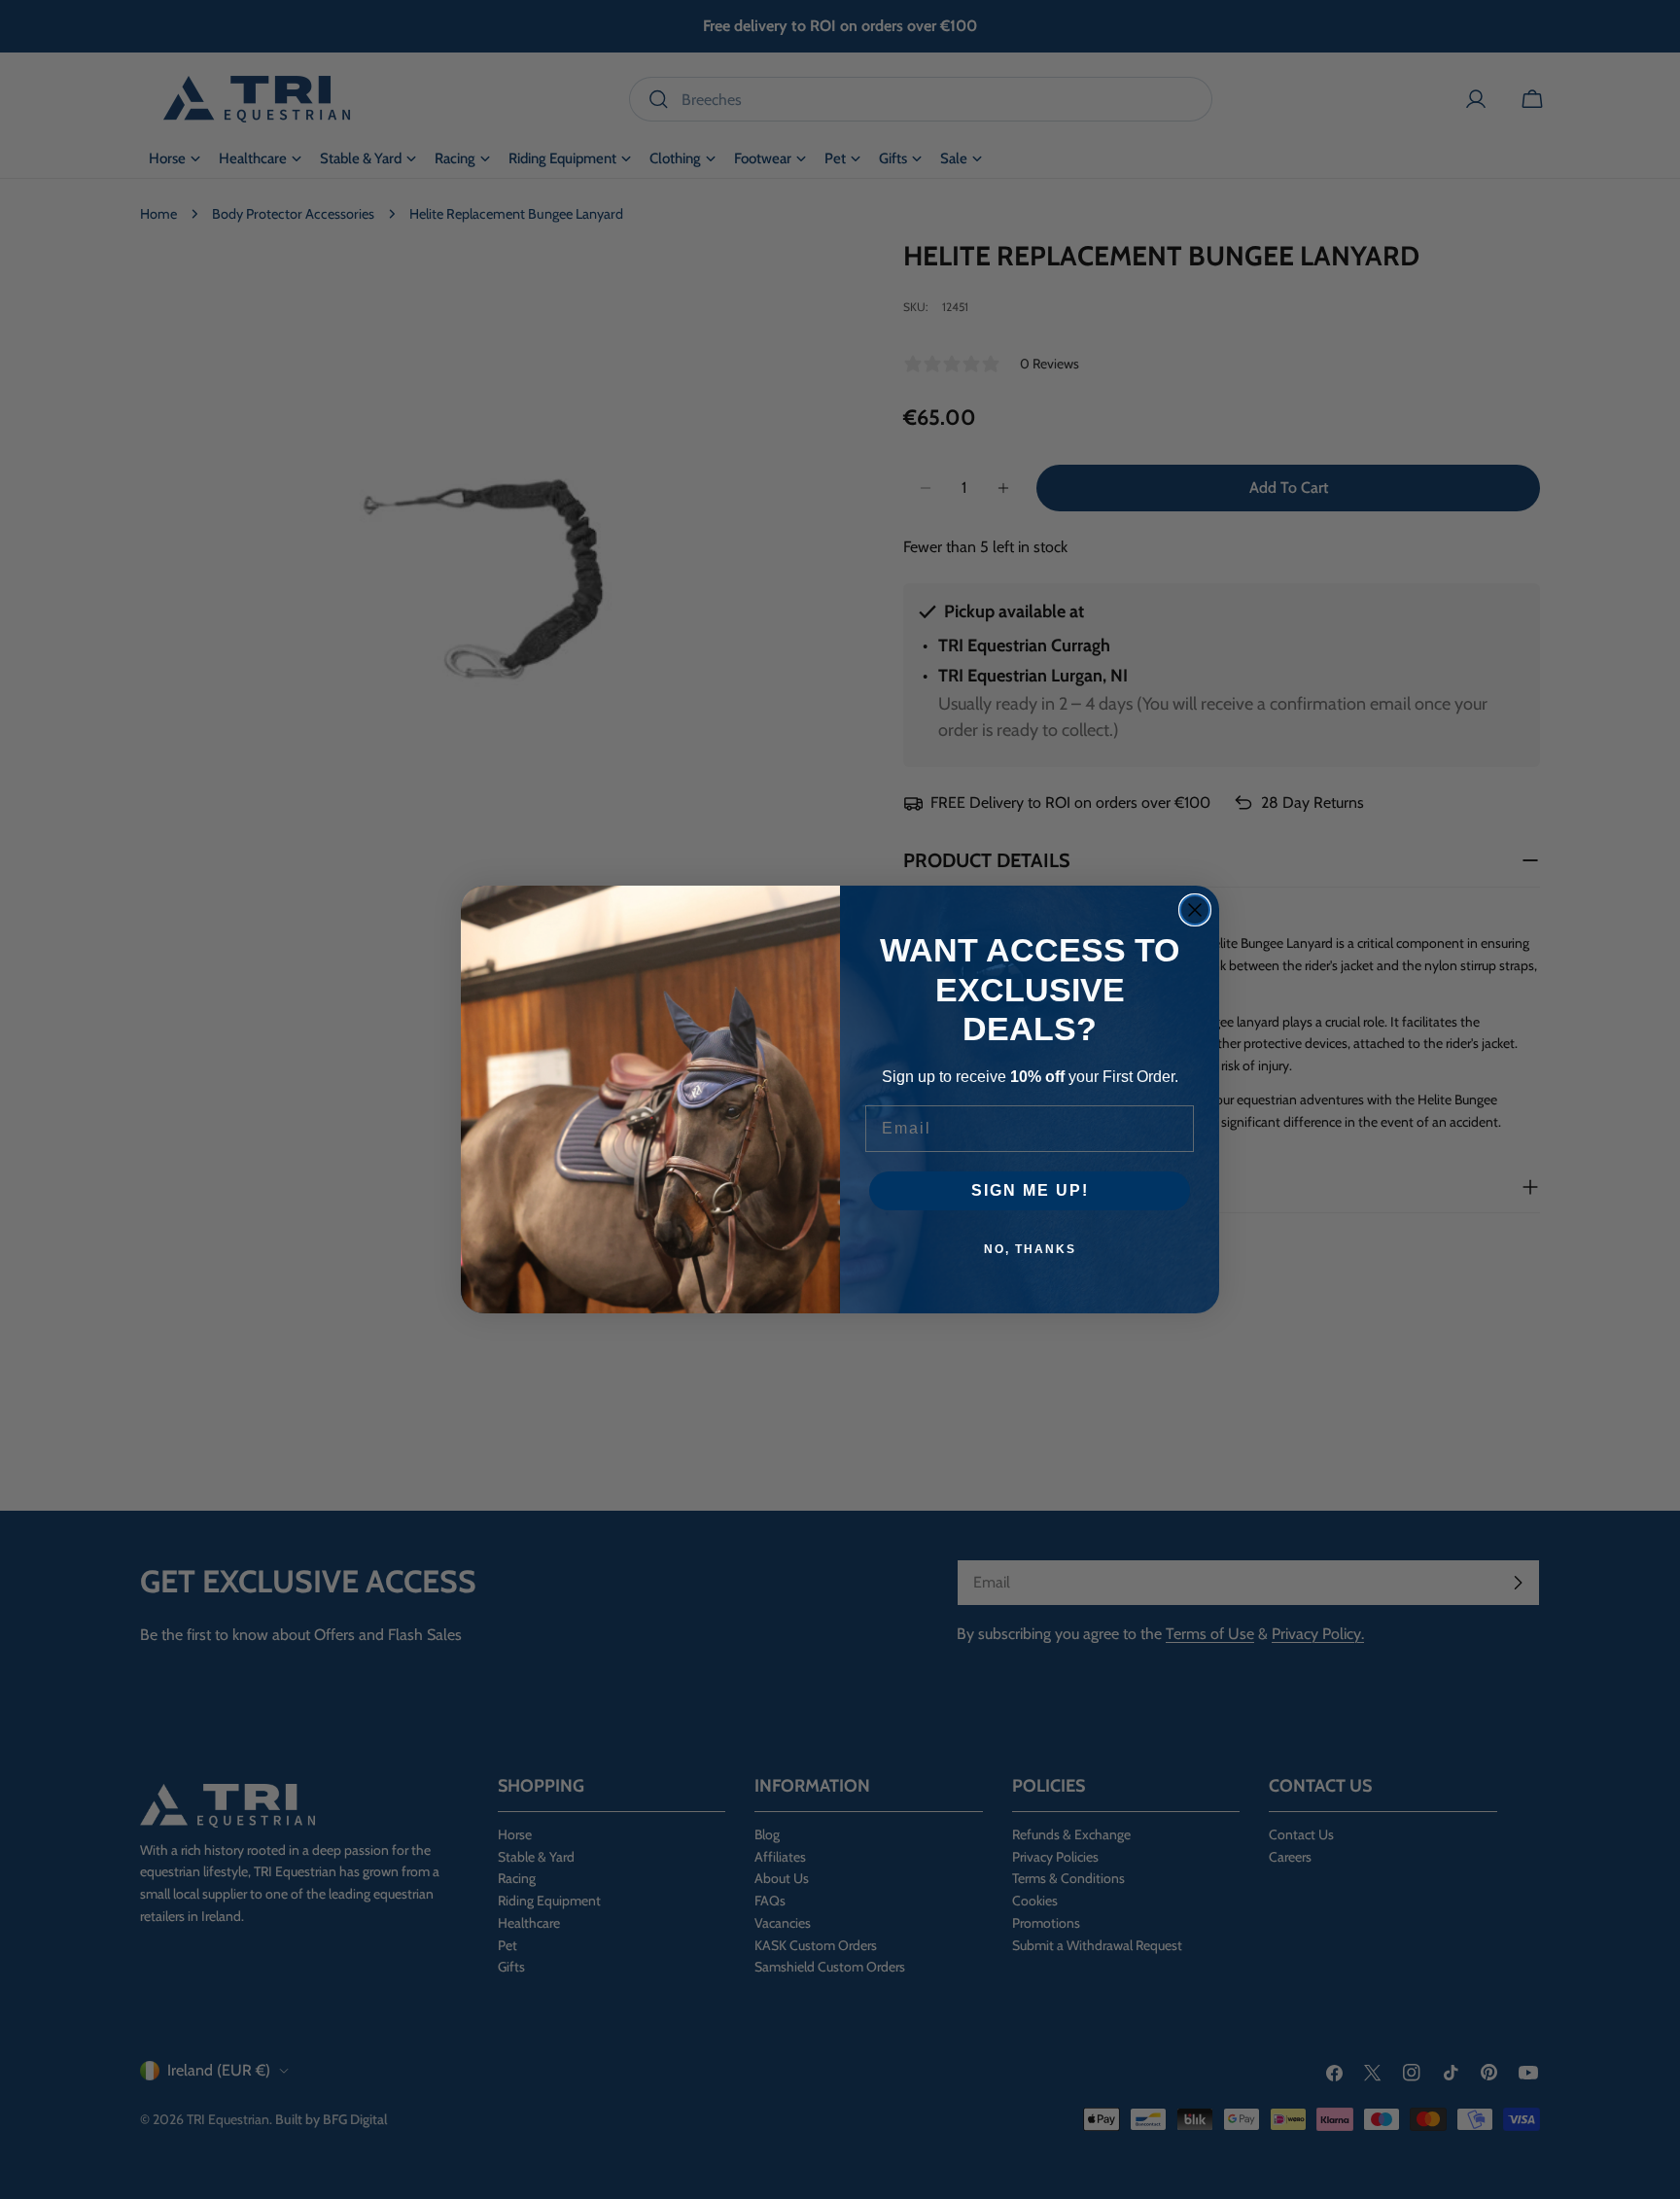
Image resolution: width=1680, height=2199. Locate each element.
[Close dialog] (1195, 910)
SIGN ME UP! (1030, 1190)
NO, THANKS (1030, 1249)
